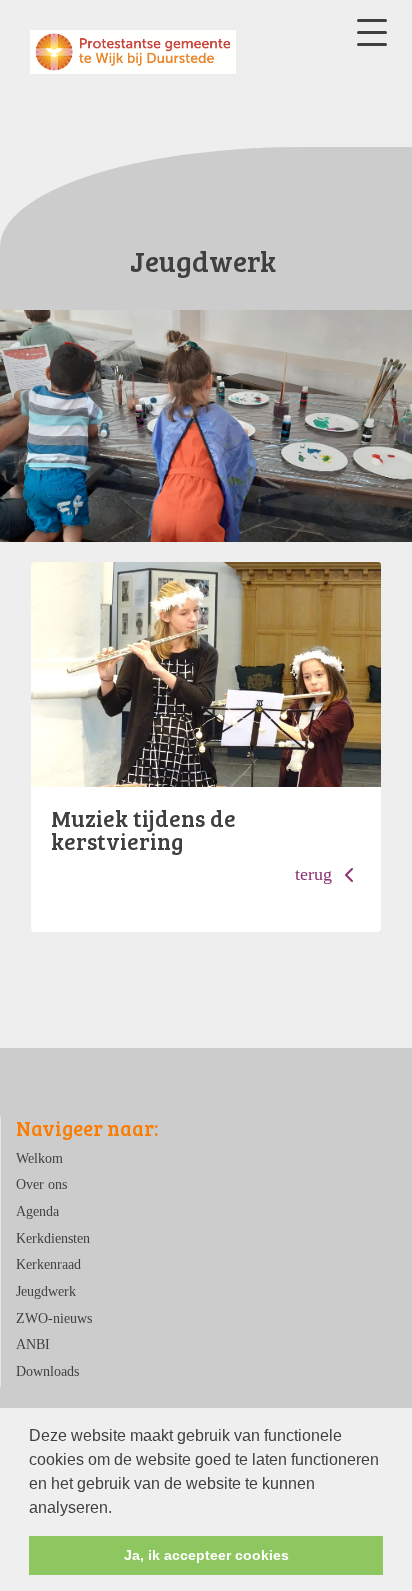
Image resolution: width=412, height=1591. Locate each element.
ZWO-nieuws (54, 1318)
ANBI (33, 1344)
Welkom (39, 1158)
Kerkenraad (48, 1264)
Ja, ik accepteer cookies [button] (206, 1555)
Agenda (37, 1211)
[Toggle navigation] (372, 32)
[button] (119, 1509)
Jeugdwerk (46, 1291)
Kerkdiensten (53, 1238)
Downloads (47, 1371)
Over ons (41, 1184)
